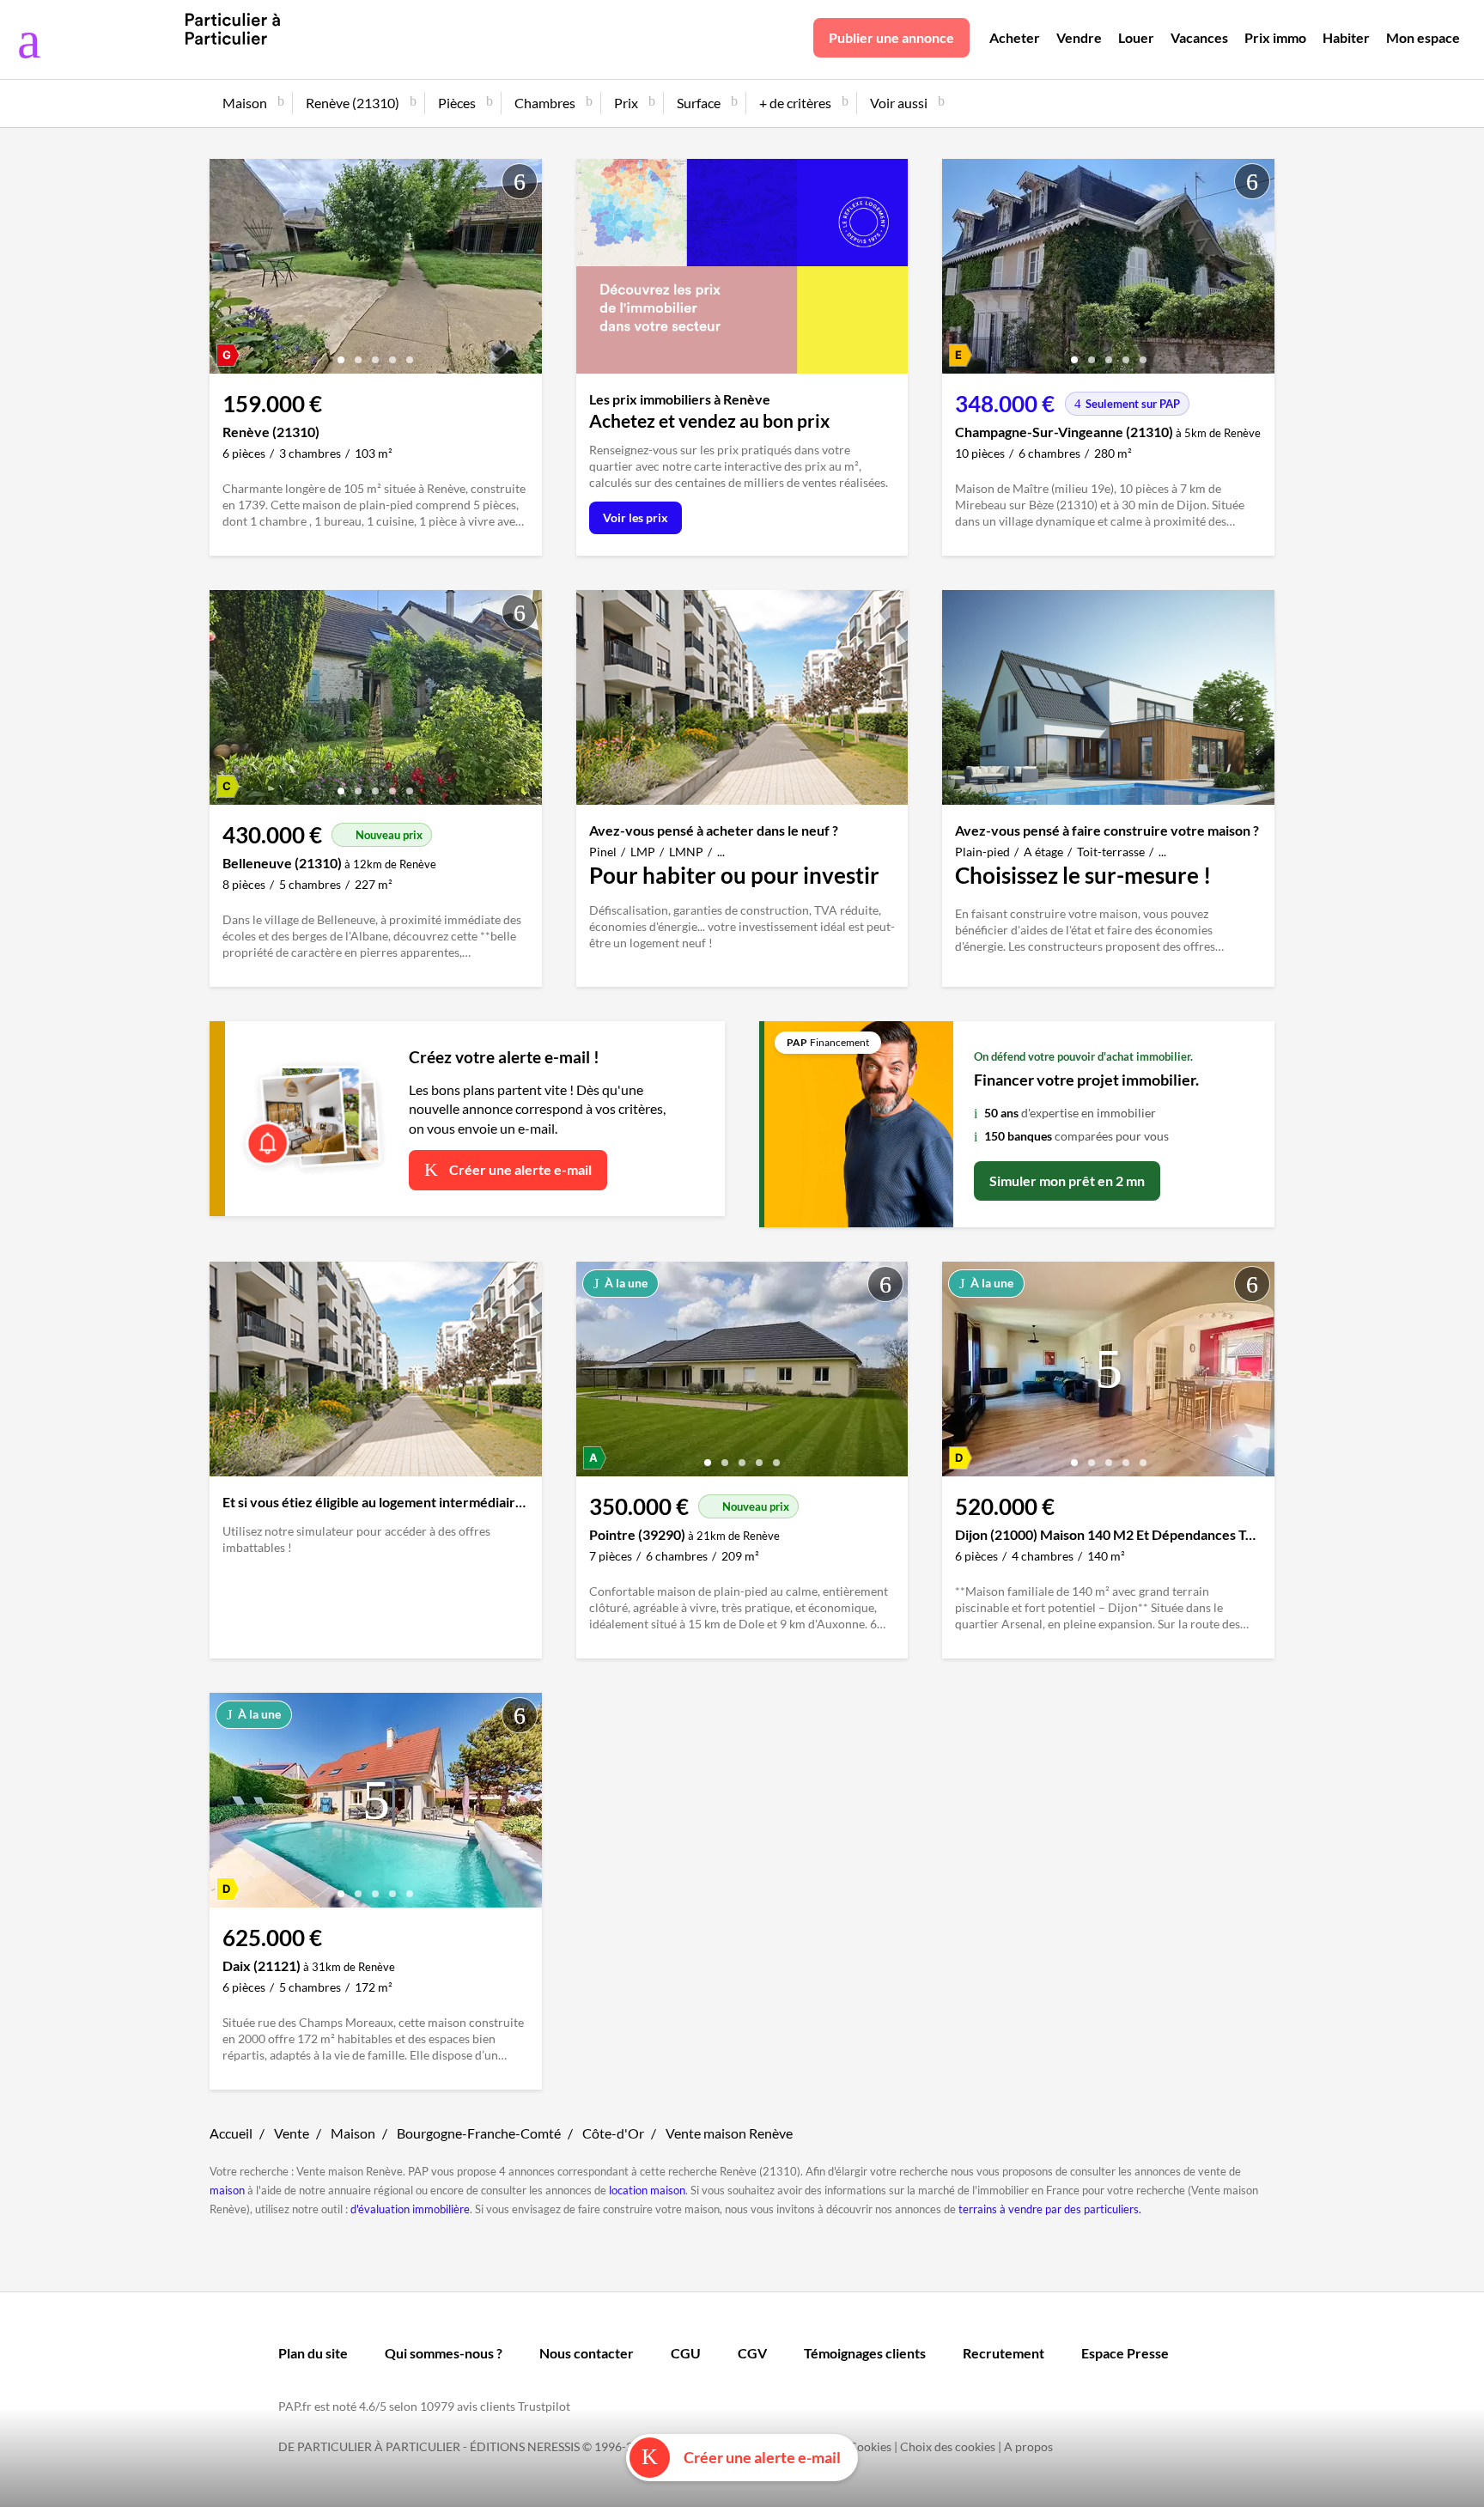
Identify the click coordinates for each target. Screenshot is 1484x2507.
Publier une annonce (891, 37)
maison (227, 2190)
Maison (353, 2133)
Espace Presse (1125, 2353)
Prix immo (1275, 37)
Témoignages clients (865, 2353)
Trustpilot (544, 2406)
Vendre (1079, 37)
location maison (647, 2190)
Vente (292, 2133)
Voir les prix (636, 517)
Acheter (1015, 37)
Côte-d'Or (613, 2133)
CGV (752, 2353)
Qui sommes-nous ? (444, 2353)
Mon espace (1423, 37)
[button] (341, 353)
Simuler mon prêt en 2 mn (1067, 1180)
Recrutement (1004, 2353)
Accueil (231, 2133)
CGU (686, 2353)
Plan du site (313, 2353)
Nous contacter (587, 2353)
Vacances (1199, 37)
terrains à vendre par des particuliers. (1050, 2209)
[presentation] (227, 271)
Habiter (1346, 37)
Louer (1136, 37)
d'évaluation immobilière (410, 2209)
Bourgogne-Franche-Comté (479, 2133)
